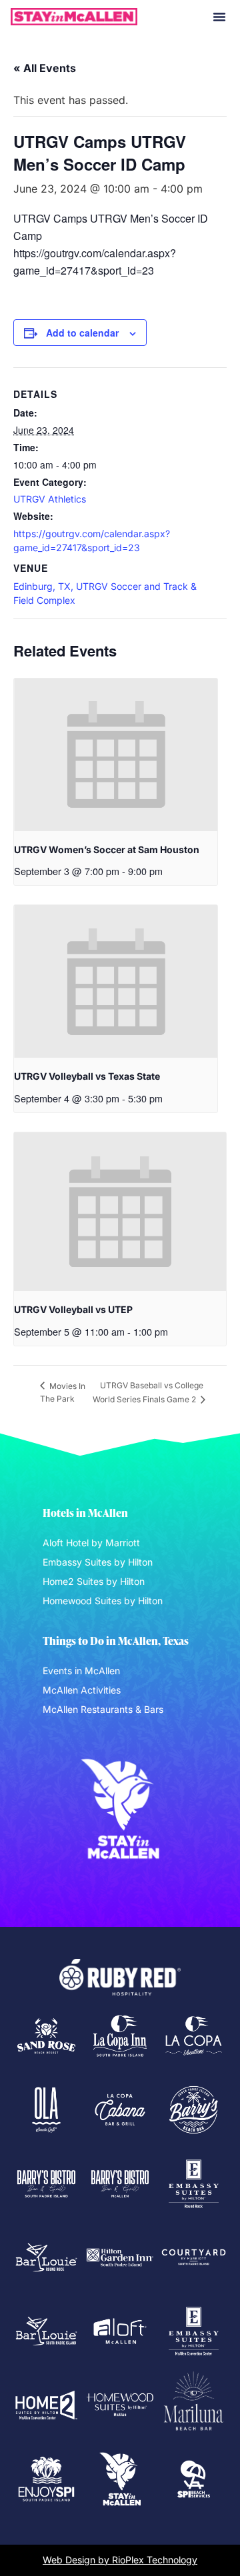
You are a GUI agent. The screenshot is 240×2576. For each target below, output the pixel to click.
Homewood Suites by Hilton (103, 1601)
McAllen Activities (82, 1690)
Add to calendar (82, 333)
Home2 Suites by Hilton (94, 1581)
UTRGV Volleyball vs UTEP (73, 1309)
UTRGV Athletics (50, 499)
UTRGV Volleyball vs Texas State (87, 1076)
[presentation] (116, 755)
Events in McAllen (81, 1671)
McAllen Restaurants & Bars (103, 1709)
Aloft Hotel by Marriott (91, 1543)
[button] (219, 17)
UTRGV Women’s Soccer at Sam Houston (107, 849)
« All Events (45, 68)
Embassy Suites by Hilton (98, 1562)
